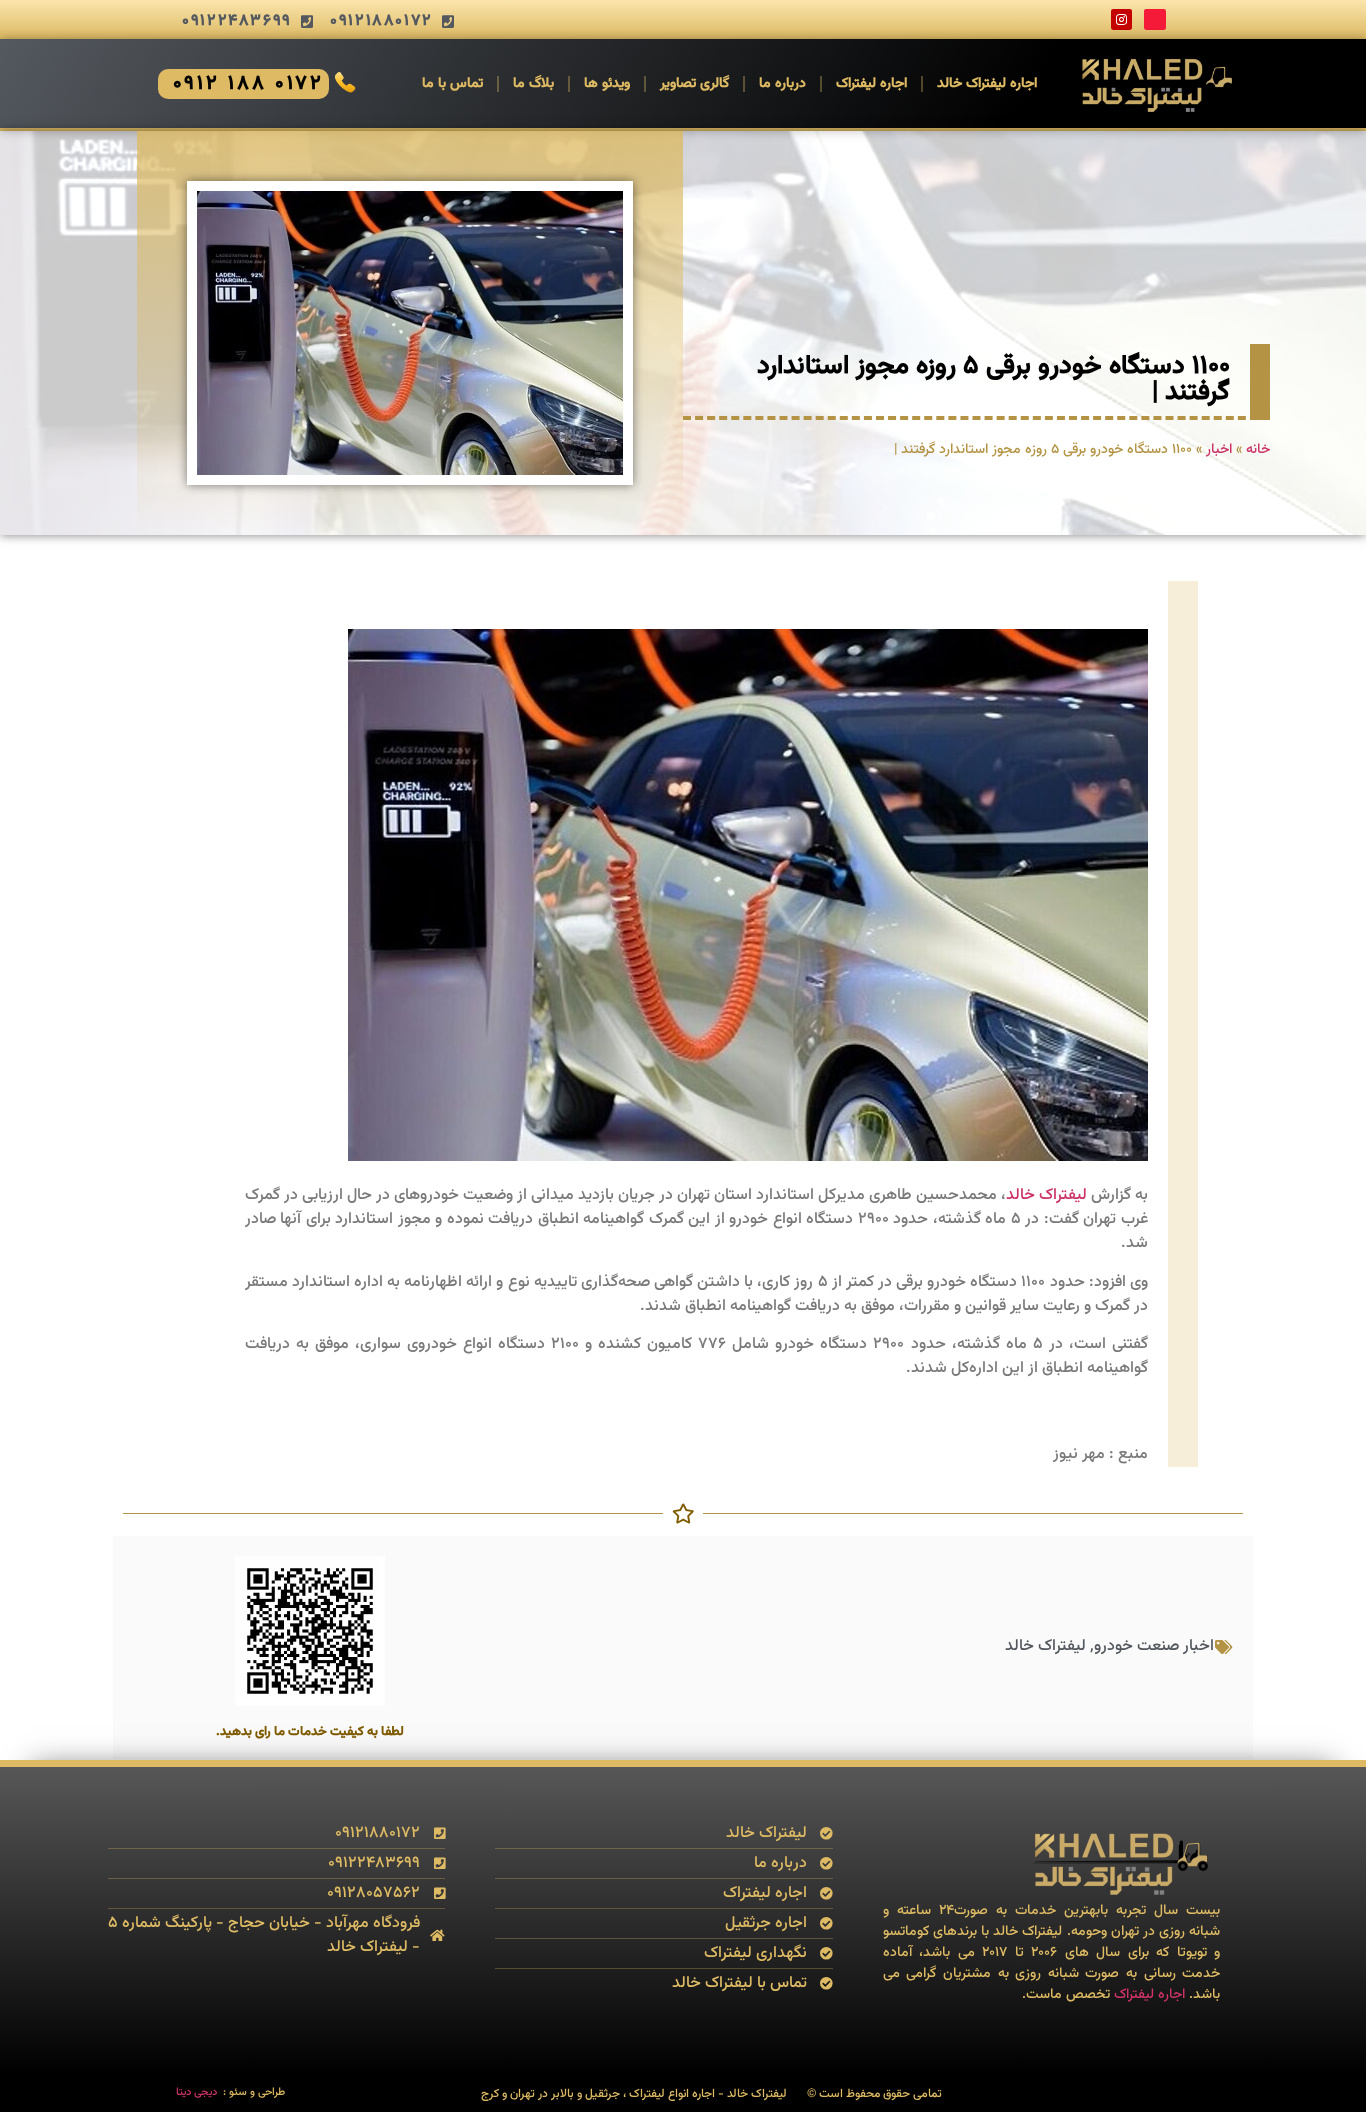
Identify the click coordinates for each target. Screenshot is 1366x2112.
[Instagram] (1122, 20)
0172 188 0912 (249, 84)
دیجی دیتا (196, 2092)
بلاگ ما (533, 84)
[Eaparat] (1155, 20)
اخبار (1219, 449)
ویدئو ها (607, 84)
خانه (1258, 449)
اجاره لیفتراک (871, 84)
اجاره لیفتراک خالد (987, 84)
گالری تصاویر (694, 84)
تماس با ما (452, 84)
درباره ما (782, 84)
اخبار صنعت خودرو (1154, 1646)
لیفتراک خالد (1046, 1195)
